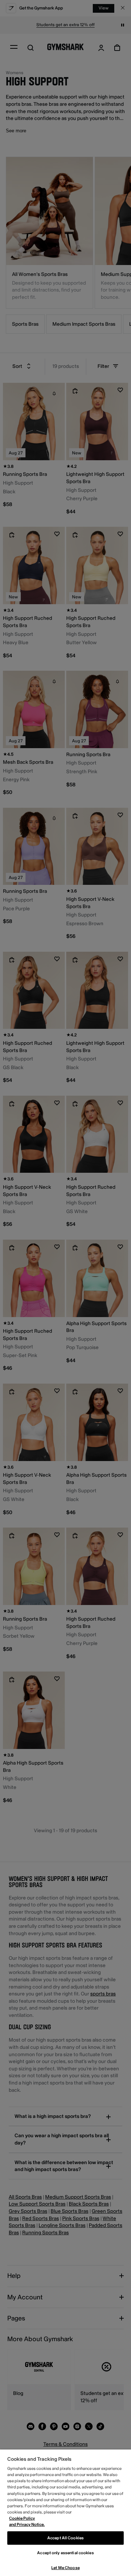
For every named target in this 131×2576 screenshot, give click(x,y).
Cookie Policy (22, 2518)
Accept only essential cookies (65, 2553)
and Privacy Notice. (27, 2525)
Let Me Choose (65, 2568)
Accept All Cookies (65, 2538)
